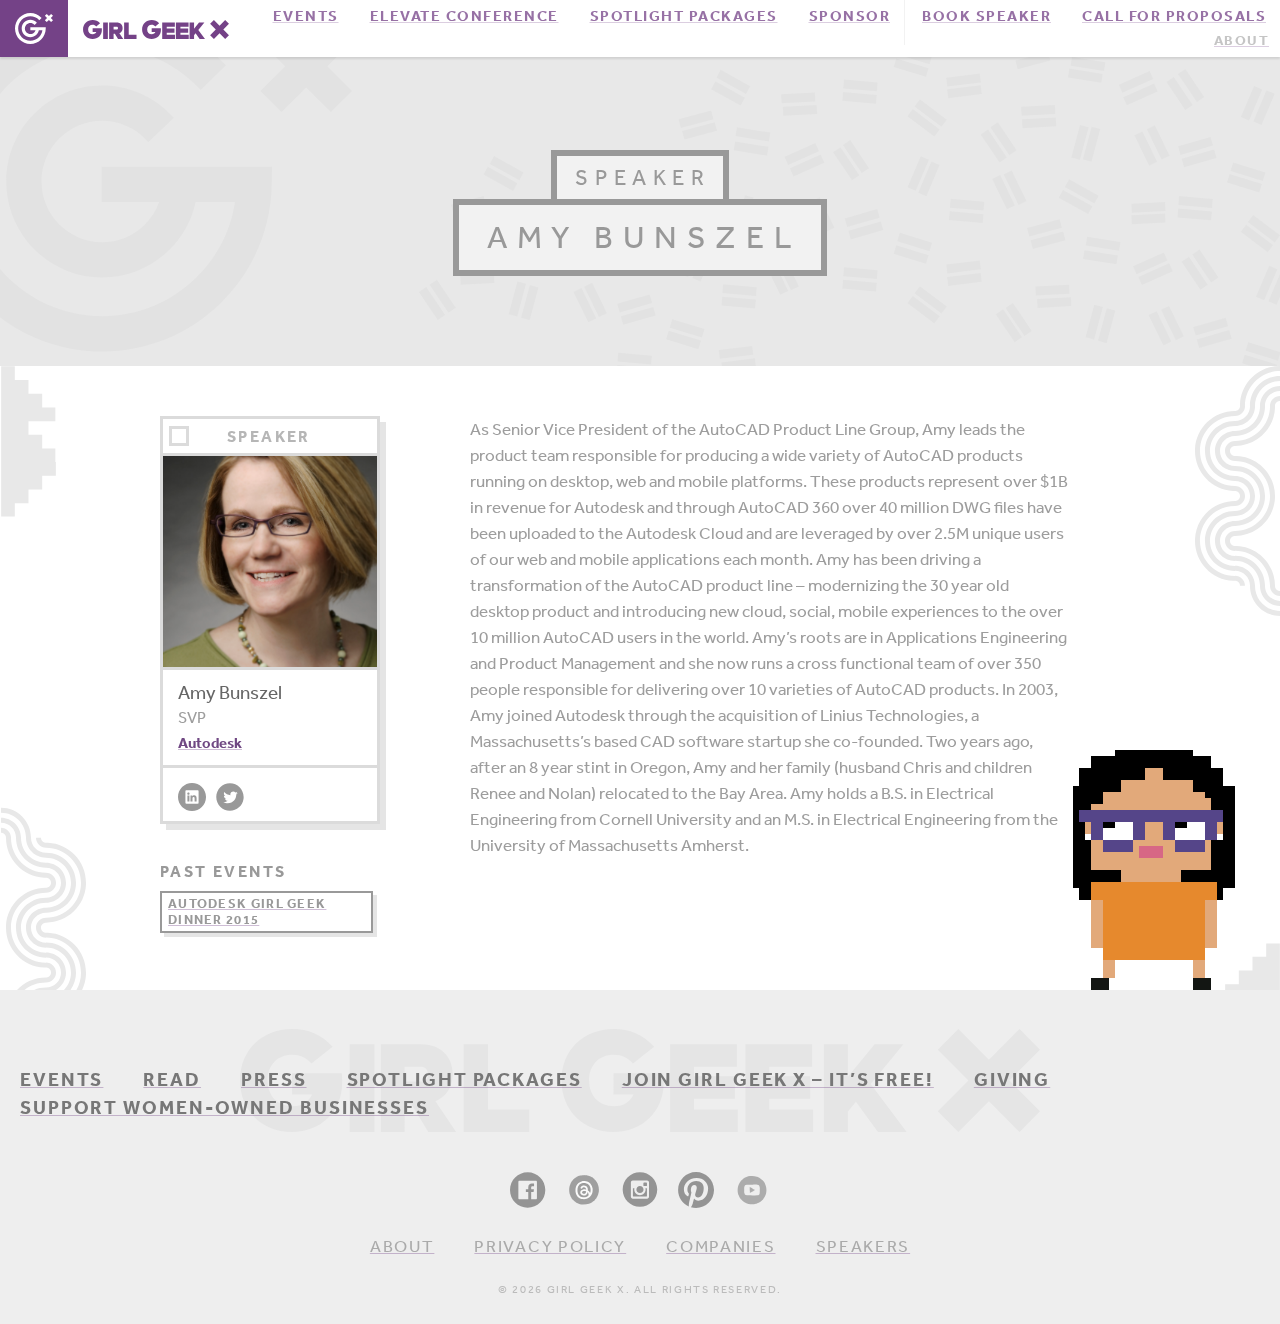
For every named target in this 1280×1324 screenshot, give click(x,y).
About (1241, 40)
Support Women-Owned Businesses (224, 1107)
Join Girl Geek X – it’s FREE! (778, 1079)
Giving (1012, 1079)
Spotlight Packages (464, 1079)
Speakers (863, 1245)
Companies (720, 1245)
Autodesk (210, 742)
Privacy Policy (550, 1245)
